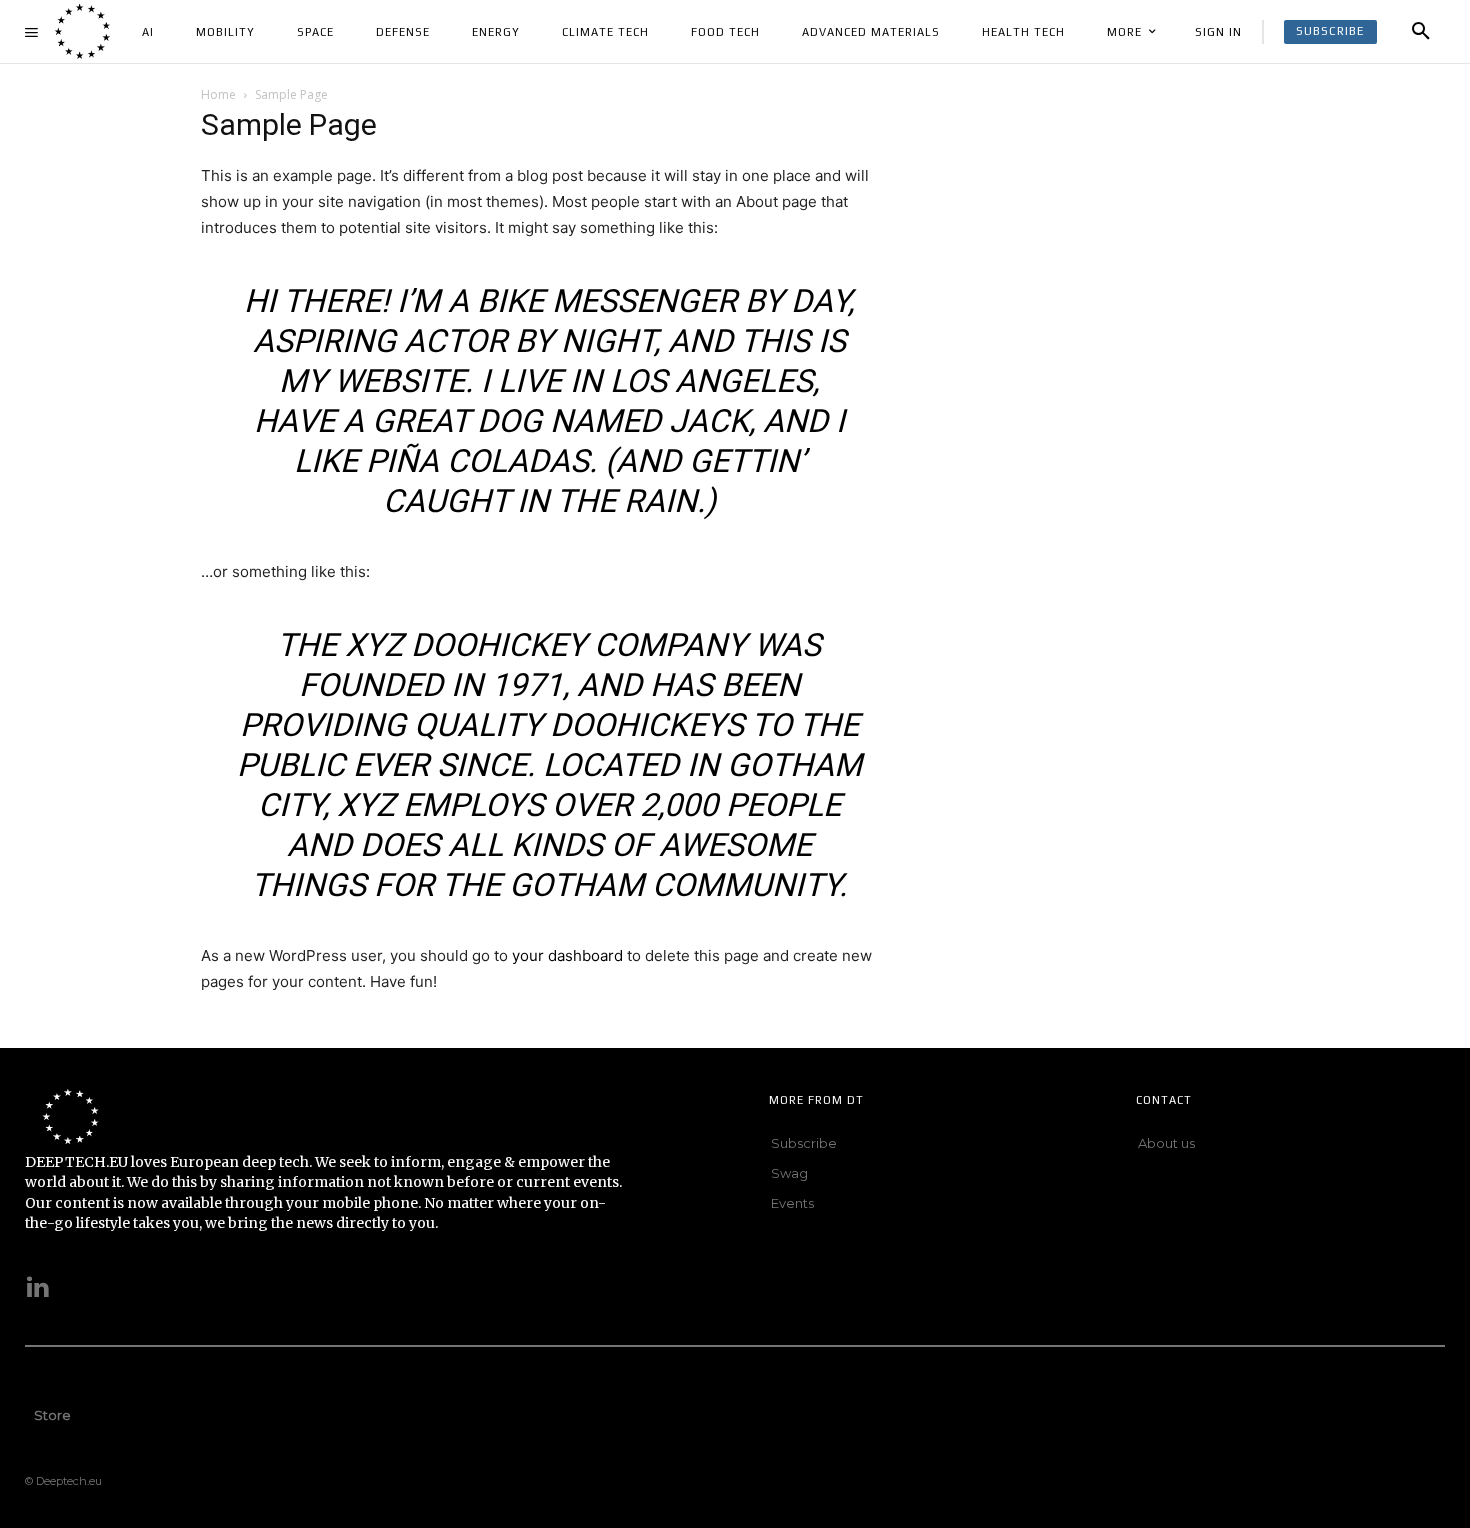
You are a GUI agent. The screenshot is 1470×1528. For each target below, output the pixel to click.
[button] (1421, 32)
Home (218, 94)
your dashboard (567, 955)
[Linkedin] (38, 1289)
